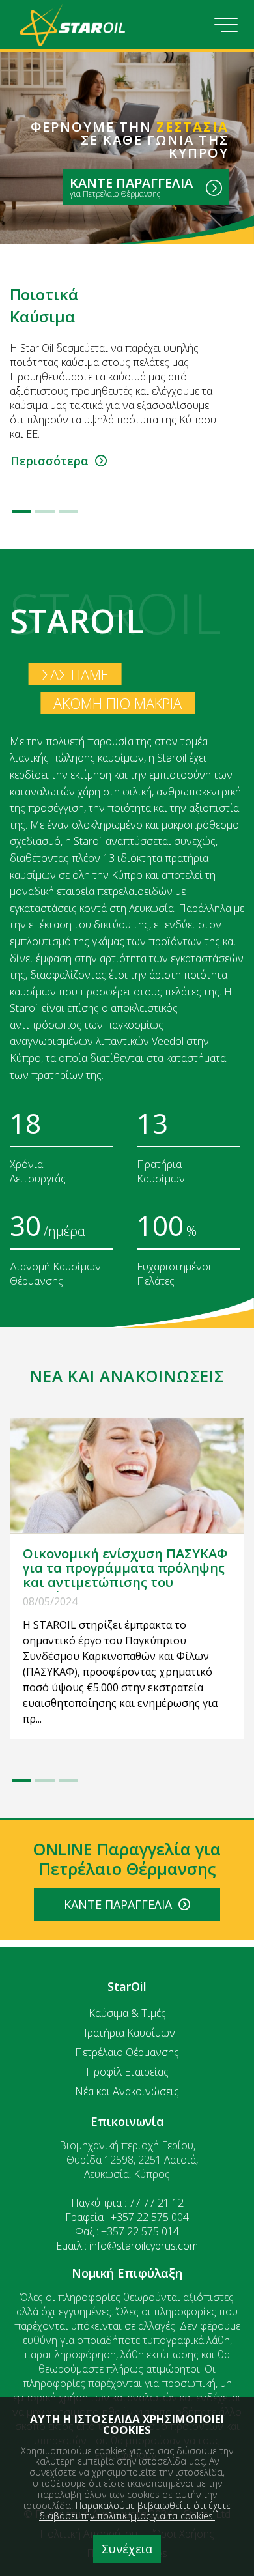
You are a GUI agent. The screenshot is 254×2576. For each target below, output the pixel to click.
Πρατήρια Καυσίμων (127, 2033)
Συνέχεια (127, 2549)
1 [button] (18, 517)
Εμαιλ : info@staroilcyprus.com (127, 2246)
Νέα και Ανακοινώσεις (127, 2091)
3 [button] (65, 517)
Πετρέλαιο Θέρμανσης (127, 2052)
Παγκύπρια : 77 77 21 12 (127, 2203)
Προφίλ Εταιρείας (127, 2072)
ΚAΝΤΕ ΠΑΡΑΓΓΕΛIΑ (121, 1904)
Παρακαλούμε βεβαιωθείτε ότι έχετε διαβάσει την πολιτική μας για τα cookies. (135, 2511)
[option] (127, 387)
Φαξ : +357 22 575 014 (127, 2231)
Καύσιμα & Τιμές (127, 2013)
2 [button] (42, 517)
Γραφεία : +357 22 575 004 (127, 2217)
